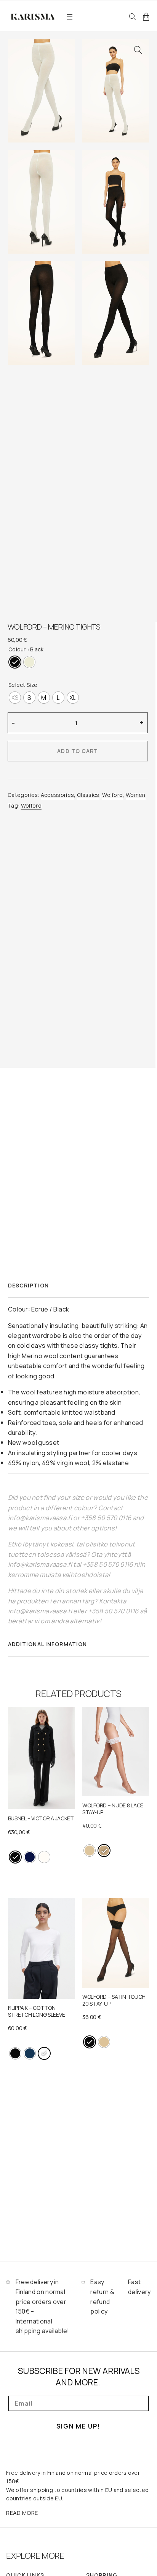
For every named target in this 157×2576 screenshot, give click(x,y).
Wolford (112, 795)
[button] (138, 51)
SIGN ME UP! (78, 2426)
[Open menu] (70, 17)
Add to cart (78, 751)
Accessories (58, 795)
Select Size (23, 685)
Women (136, 795)
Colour (17, 649)
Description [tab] (28, 1285)
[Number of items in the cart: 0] (146, 17)
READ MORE (22, 2513)
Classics (88, 795)
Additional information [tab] (48, 1644)
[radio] (15, 662)
